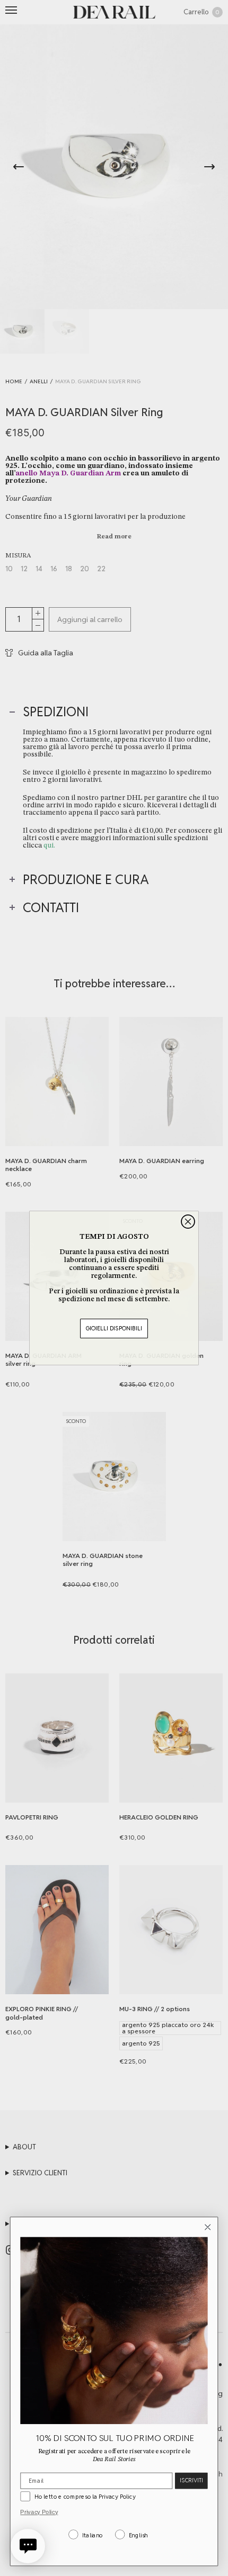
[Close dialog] (188, 1222)
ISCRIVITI (191, 2480)
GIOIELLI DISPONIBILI (114, 1328)
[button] (28, 2546)
